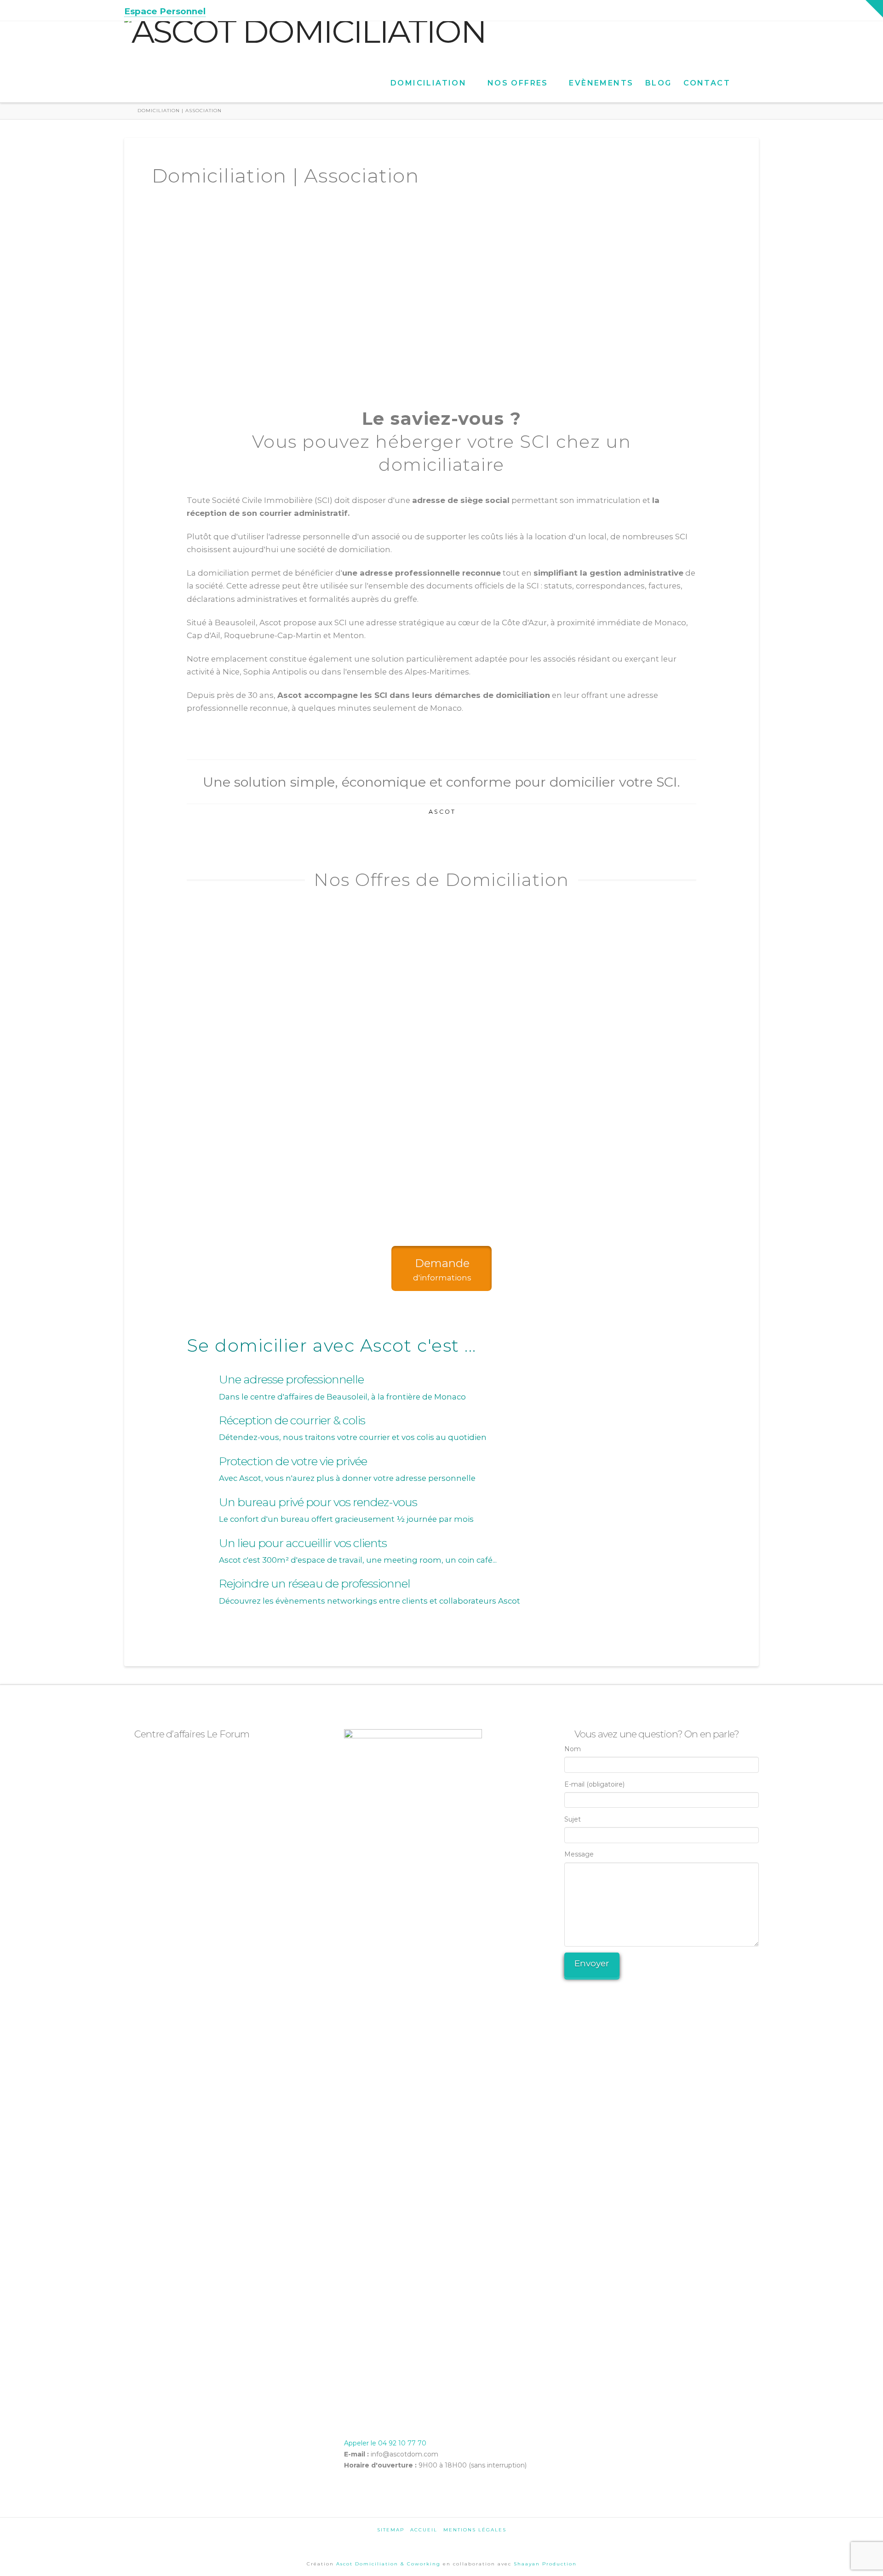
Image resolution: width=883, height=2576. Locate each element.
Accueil (424, 2530)
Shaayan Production (545, 2564)
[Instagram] (754, 10)
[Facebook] (719, 10)
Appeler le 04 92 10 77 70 (385, 2443)
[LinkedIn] (743, 10)
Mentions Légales (475, 2530)
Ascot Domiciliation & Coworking (390, 2564)
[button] (874, 9)
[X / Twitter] (731, 10)
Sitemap (391, 2530)
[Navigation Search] (747, 75)
